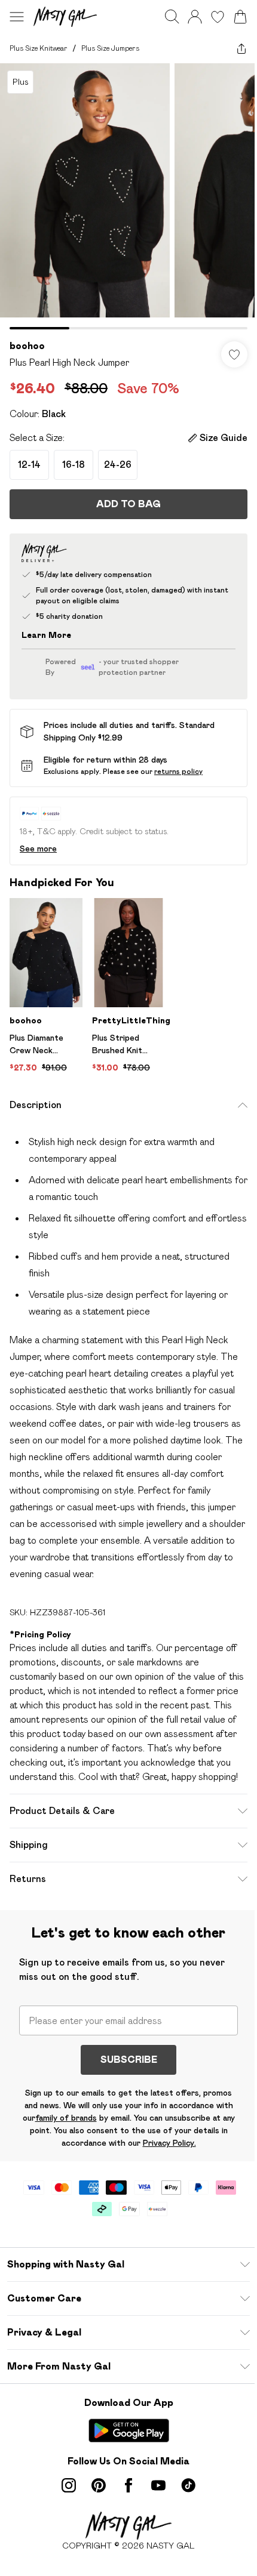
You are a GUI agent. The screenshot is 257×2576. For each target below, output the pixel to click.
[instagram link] (69, 2485)
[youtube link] (158, 2485)
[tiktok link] (188, 2485)
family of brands (66, 2118)
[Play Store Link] (129, 2430)
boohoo (27, 346)
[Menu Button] (17, 17)
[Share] (241, 48)
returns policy (178, 771)
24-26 (118, 465)
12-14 (29, 465)
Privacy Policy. (169, 2143)
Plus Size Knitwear (39, 48)
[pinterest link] (99, 2485)
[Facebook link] (128, 2485)
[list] (128, 196)
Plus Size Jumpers (110, 48)
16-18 (74, 465)
